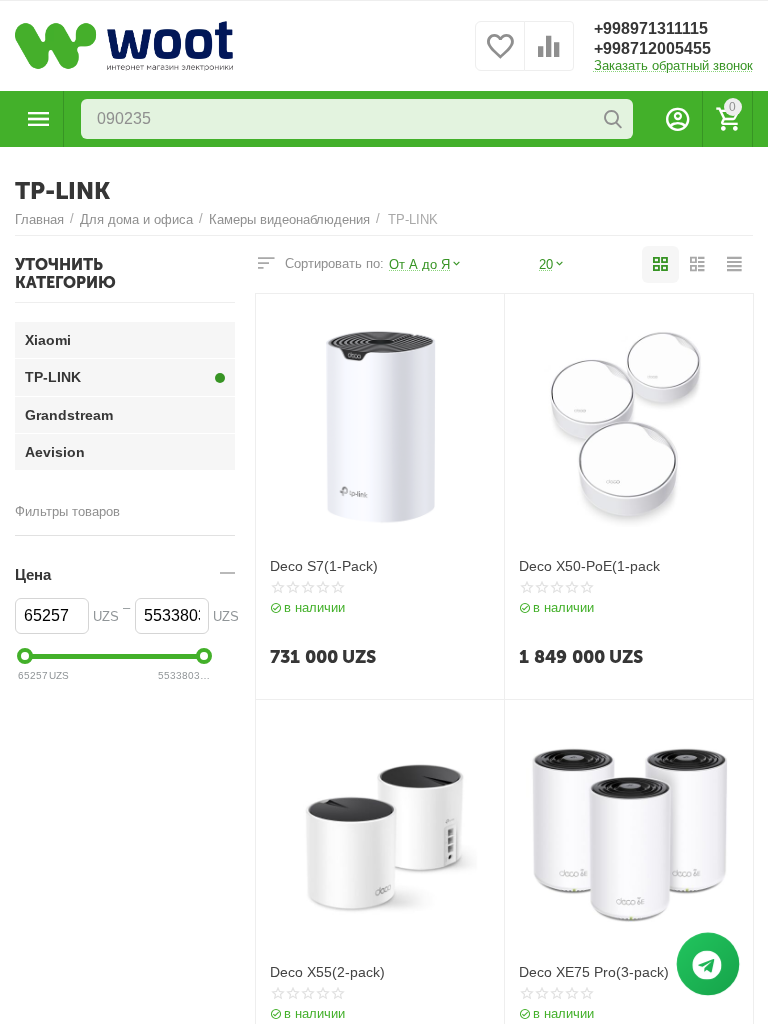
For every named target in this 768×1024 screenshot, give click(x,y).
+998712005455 (652, 48)
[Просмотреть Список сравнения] (549, 57)
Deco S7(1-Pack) (324, 566)
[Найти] (613, 119)
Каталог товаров (39, 119)
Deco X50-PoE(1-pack (589, 566)
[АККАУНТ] (678, 119)
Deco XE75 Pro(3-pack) (594, 972)
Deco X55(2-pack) (327, 972)
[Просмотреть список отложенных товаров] (500, 57)
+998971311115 (651, 28)
